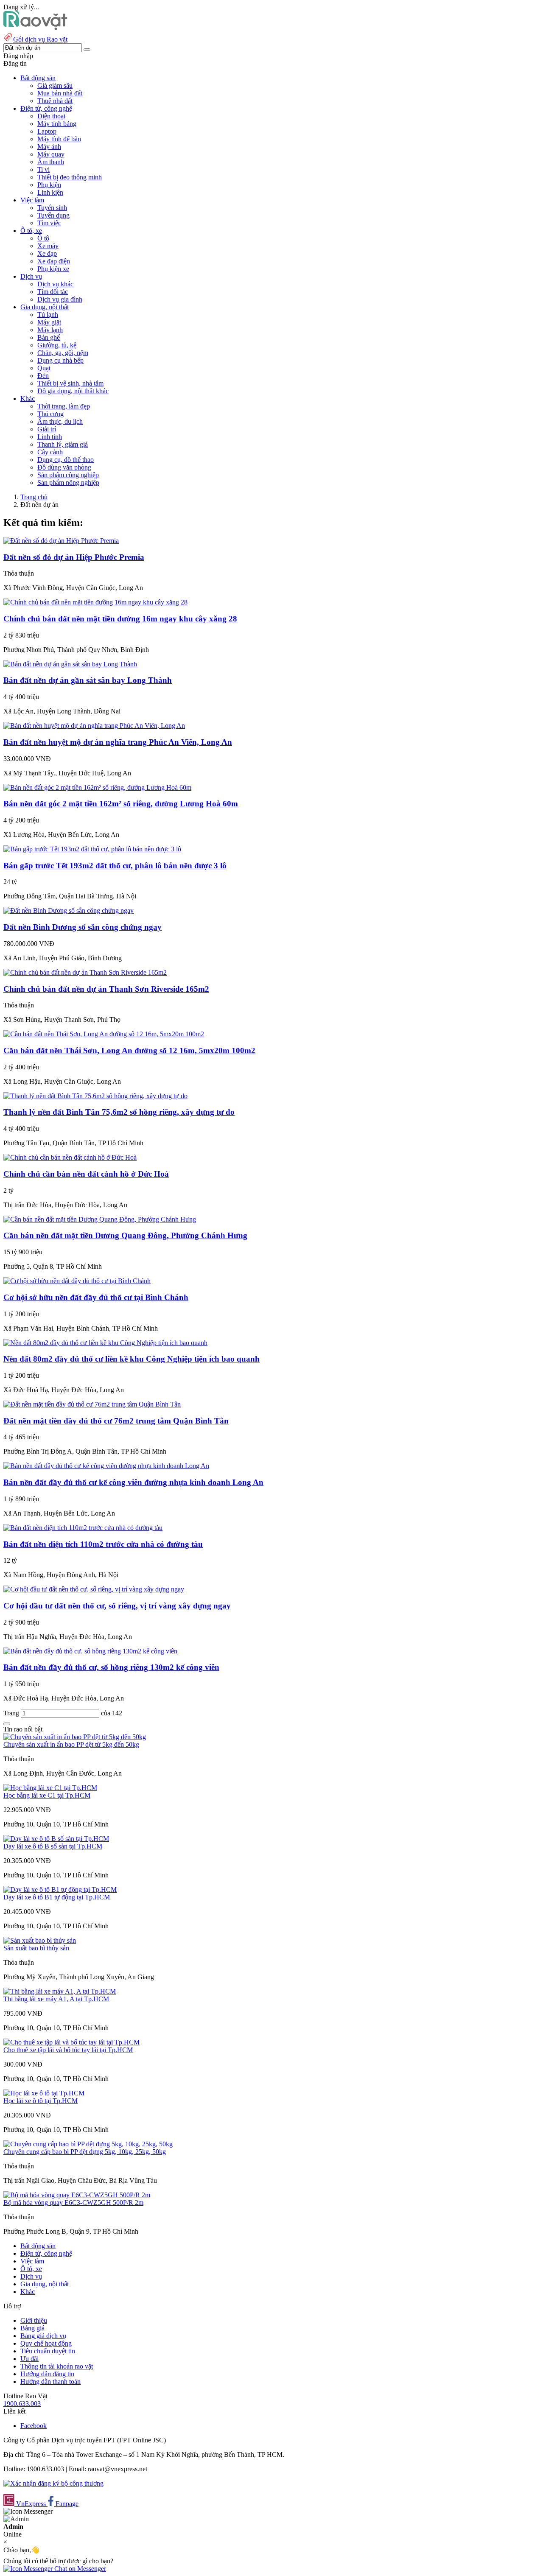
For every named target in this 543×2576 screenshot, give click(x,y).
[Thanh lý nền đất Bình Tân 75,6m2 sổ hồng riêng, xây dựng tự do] (95, 1096)
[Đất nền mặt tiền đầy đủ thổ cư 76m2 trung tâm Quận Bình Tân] (92, 1404)
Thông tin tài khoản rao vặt (57, 2366)
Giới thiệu (34, 2320)
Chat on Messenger (79, 2569)
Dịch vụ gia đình (60, 299)
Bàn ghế (49, 337)
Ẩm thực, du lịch (60, 421)
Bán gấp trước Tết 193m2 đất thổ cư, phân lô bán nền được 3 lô (115, 866)
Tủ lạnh (48, 315)
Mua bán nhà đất (60, 93)
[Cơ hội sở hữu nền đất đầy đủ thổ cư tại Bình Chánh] (77, 1281)
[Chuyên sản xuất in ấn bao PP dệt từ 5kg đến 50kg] (75, 1737)
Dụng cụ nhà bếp (60, 360)
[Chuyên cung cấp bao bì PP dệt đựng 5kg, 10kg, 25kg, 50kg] (88, 2144)
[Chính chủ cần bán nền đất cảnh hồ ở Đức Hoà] (70, 1157)
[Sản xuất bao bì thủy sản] (40, 1940)
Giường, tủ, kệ (57, 345)
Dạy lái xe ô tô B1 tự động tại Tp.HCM (57, 1897)
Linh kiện (50, 192)
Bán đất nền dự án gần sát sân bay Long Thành (88, 680)
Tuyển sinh (52, 208)
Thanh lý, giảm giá (63, 444)
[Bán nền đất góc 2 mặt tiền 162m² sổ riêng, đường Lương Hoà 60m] (97, 787)
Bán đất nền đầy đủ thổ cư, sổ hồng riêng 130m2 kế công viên (111, 1667)
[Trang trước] (7, 1724)
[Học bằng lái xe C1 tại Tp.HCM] (50, 1788)
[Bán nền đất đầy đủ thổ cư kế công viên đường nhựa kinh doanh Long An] (106, 1466)
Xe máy (48, 246)
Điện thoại (51, 116)
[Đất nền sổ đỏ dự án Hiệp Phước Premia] (61, 541)
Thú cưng (50, 414)
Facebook (34, 2426)
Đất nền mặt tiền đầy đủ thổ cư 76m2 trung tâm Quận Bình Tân (116, 1421)
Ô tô (43, 238)
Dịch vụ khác (55, 284)
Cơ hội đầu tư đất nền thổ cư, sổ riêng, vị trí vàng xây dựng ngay (117, 1606)
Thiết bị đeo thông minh (70, 177)
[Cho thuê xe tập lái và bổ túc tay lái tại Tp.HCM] (71, 2042)
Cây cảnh (50, 452)
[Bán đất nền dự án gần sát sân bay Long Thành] (70, 664)
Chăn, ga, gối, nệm (63, 353)
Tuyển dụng (53, 215)
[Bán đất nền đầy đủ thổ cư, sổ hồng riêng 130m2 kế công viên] (90, 1651)
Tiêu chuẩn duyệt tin (48, 2351)
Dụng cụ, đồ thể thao (66, 460)
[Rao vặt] (35, 28)
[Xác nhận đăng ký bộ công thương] (53, 2483)
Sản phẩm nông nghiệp (68, 482)
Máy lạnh (50, 330)
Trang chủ (34, 497)
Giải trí (47, 429)
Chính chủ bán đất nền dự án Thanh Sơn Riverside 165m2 (106, 989)
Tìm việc (49, 223)
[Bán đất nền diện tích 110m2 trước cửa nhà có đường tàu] (83, 1528)
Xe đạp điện (54, 261)
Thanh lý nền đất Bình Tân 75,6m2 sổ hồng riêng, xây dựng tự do (119, 1112)
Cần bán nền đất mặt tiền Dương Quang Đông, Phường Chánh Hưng (125, 1235)
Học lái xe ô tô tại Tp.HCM (41, 2101)
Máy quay (51, 154)
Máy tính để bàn (59, 139)
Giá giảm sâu (55, 85)
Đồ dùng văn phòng (64, 467)
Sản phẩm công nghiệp (68, 475)
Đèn (43, 376)
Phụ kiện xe (53, 269)
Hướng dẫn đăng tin (47, 2374)
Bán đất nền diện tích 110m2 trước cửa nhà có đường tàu (103, 1544)
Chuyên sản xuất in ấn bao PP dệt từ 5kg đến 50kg (71, 1744)
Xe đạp (47, 253)
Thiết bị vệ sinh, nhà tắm (70, 383)
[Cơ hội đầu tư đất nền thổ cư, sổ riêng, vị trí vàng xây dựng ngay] (94, 1589)
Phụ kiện (49, 185)
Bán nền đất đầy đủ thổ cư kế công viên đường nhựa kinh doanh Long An (133, 1482)
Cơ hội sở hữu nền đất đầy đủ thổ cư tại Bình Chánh (96, 1297)
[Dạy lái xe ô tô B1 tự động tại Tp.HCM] (60, 1889)
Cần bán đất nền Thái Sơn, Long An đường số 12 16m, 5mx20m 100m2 (129, 1050)
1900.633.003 (22, 2404)
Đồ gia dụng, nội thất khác (73, 391)
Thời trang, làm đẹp (64, 406)
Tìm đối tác (53, 292)
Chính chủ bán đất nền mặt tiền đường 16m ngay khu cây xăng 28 (120, 619)
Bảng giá (32, 2328)
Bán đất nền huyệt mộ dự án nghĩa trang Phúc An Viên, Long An (118, 742)
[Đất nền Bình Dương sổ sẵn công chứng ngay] (69, 910)
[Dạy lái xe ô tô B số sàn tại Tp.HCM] (56, 1839)
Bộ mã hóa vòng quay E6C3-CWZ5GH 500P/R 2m (73, 2203)
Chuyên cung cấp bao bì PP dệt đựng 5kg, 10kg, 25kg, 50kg (85, 2152)
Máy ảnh (49, 147)
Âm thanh (51, 162)
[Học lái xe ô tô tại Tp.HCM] (44, 2093)
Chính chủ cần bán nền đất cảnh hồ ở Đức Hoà (86, 1174)
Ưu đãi (29, 2359)
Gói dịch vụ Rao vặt (40, 39)
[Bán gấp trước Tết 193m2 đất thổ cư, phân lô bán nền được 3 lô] (92, 849)
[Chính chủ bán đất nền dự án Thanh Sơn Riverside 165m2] (85, 972)
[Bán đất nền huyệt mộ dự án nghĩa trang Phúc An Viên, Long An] (94, 726)
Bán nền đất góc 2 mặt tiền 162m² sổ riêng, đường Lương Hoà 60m (121, 804)
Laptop (47, 131)
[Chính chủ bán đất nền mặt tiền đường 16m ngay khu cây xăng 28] (95, 602)
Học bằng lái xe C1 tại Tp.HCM (47, 1795)
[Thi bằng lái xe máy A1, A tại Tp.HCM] (60, 1991)
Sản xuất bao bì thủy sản (36, 1948)
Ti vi (43, 169)
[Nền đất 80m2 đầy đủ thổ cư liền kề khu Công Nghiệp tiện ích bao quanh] (105, 1343)
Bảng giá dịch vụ (43, 2336)
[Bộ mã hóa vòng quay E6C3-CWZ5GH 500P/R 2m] (77, 2195)
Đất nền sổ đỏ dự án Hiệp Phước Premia (74, 557)
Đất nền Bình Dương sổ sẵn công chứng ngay (83, 927)
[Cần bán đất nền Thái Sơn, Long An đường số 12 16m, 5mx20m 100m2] (104, 1034)
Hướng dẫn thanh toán (50, 2382)
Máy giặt (49, 322)
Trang (12, 1713)
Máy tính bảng (57, 124)
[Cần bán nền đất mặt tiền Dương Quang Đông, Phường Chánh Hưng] (100, 1219)
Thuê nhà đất (55, 101)
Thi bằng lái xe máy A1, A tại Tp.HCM (56, 1999)
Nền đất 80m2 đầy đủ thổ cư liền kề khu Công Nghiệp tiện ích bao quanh (132, 1359)
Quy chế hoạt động (46, 2343)
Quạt (44, 368)
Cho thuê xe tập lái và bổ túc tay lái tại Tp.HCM (68, 2050)
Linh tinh (50, 437)
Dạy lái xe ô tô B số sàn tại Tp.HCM (53, 1846)
